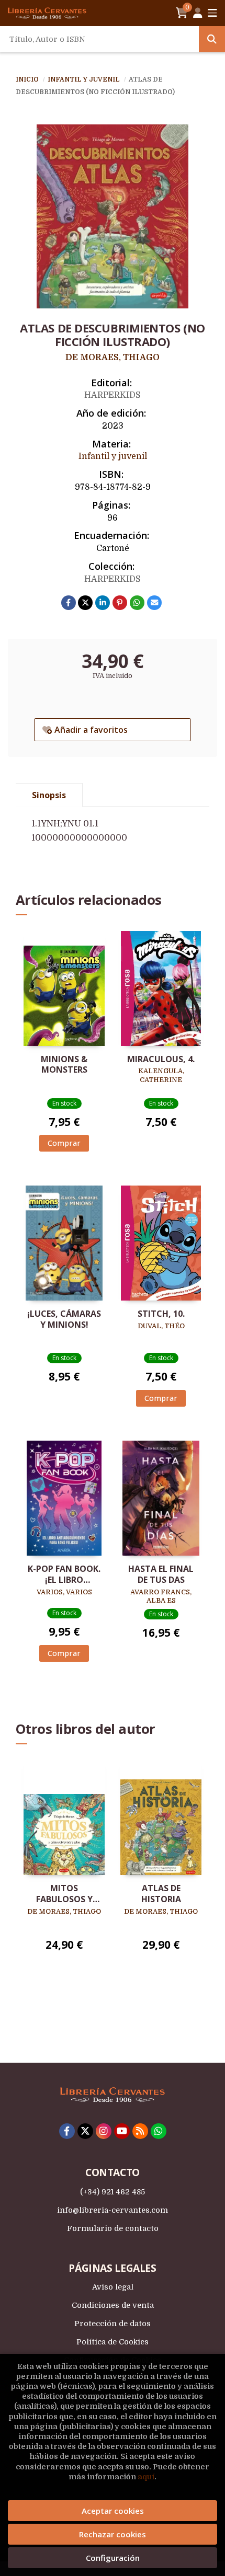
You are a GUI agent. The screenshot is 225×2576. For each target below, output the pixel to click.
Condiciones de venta (113, 2305)
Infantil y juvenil (85, 79)
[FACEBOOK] (67, 2131)
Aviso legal (113, 2287)
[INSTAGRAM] (104, 2131)
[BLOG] (140, 2131)
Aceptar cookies (113, 2511)
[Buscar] (212, 39)
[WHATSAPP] (159, 2131)
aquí (146, 2477)
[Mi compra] (182, 13)
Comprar (64, 1143)
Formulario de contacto (113, 2228)
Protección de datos (113, 2324)
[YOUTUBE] (122, 2131)
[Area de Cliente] (198, 13)
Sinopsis (49, 795)
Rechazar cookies (113, 2534)
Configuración (113, 2558)
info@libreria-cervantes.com (113, 2210)
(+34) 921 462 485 (113, 2192)
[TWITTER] (85, 2131)
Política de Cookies (113, 2342)
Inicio (27, 79)
